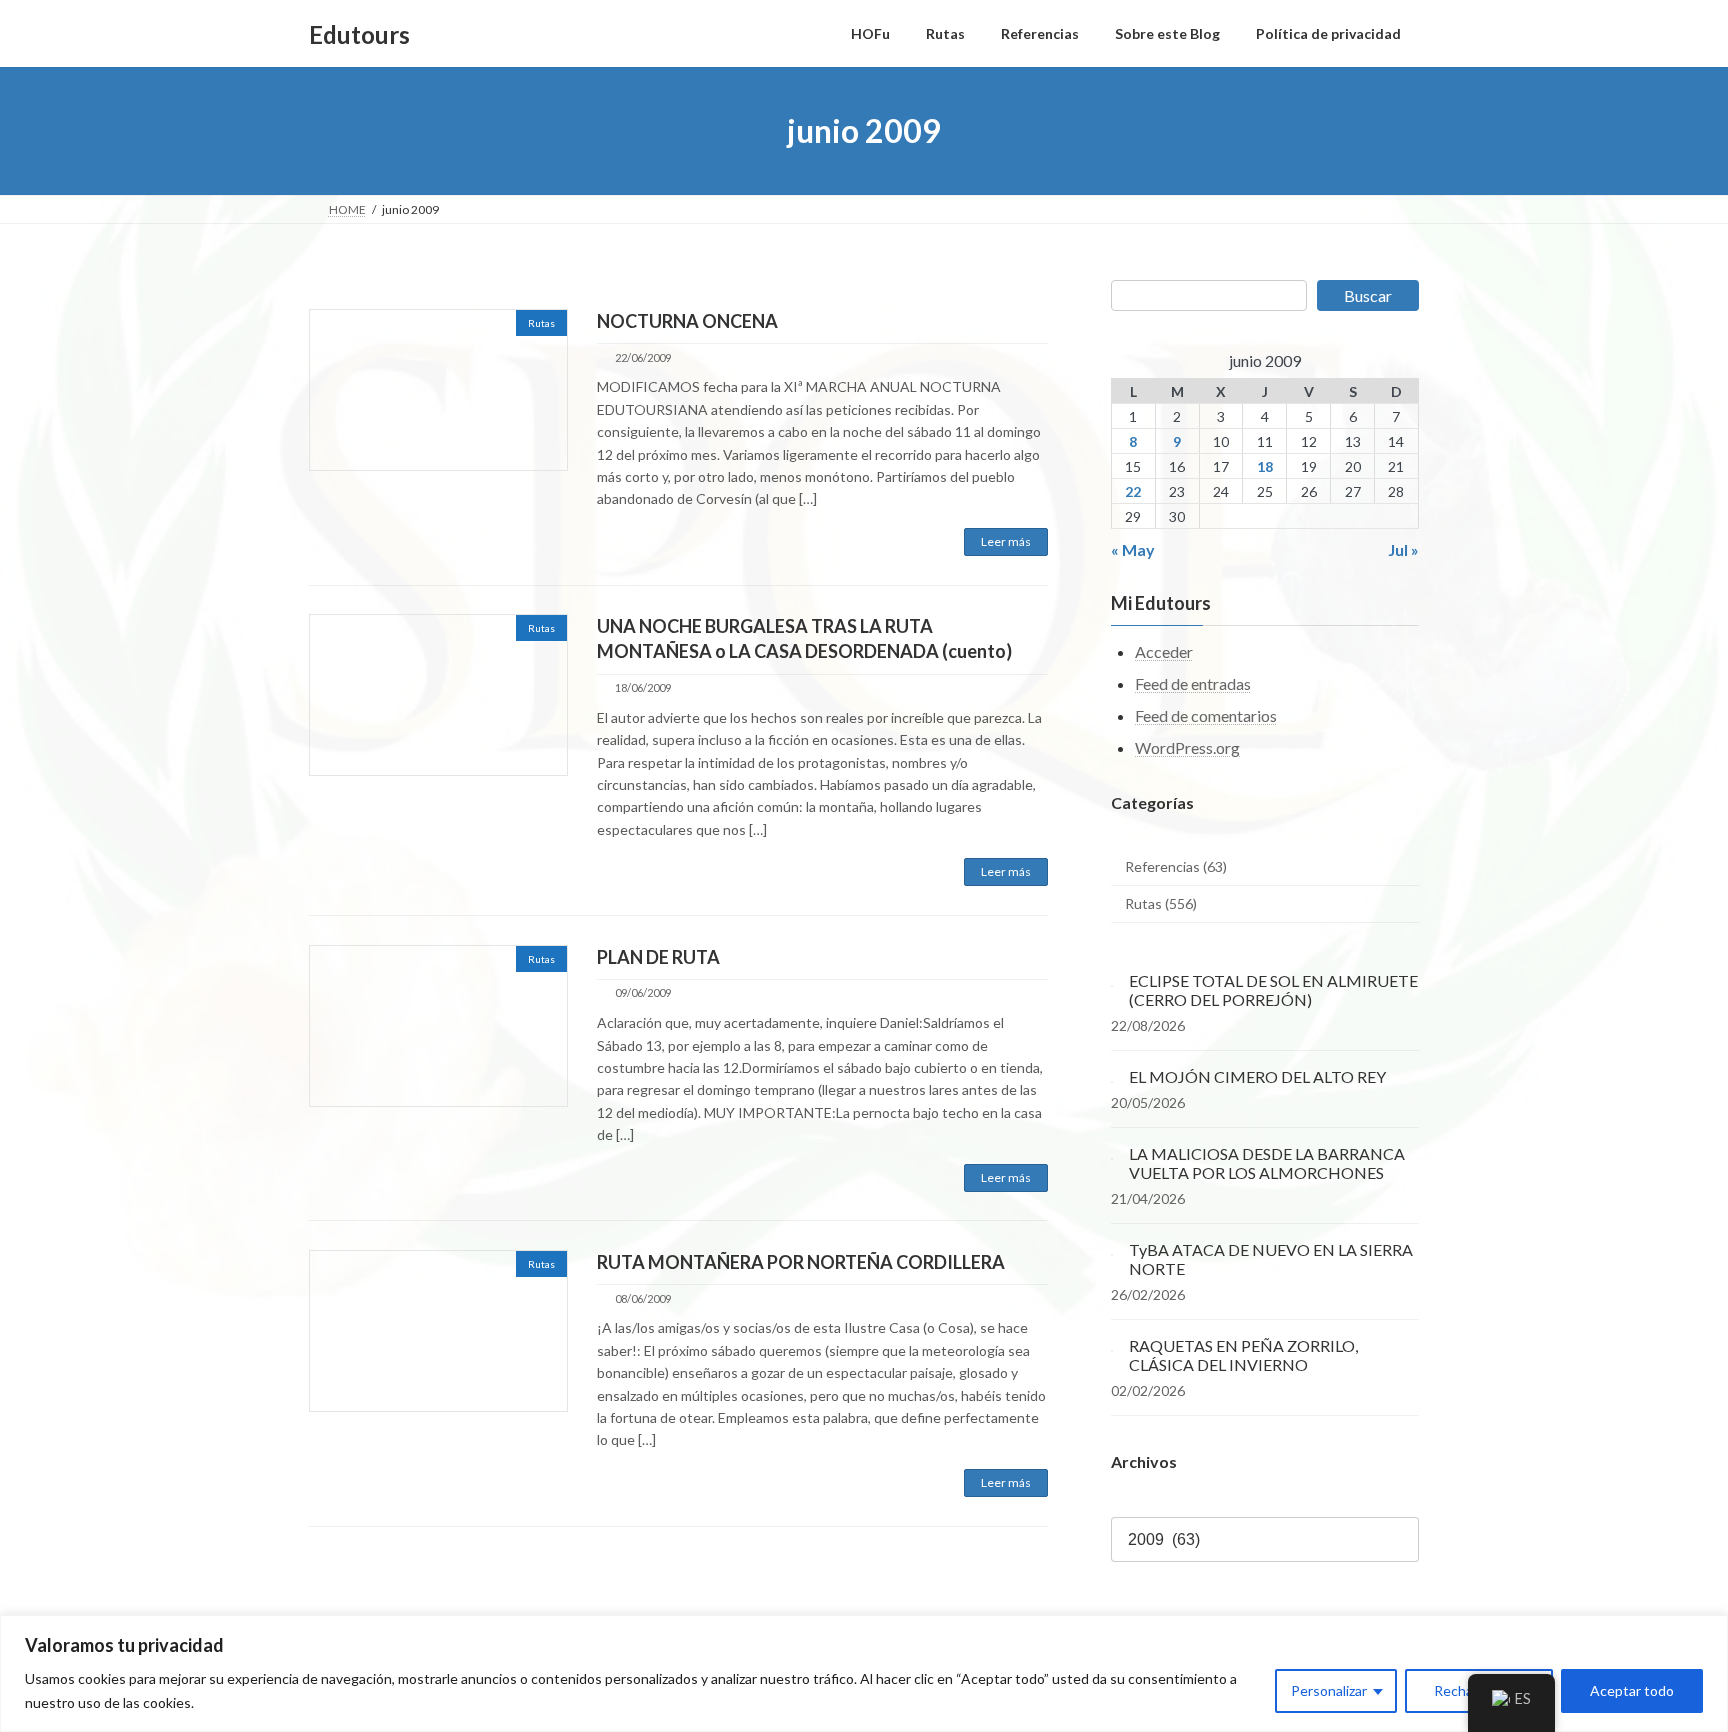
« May (1133, 549)
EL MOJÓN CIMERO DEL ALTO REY (1257, 1076)
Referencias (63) (1176, 866)
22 (1134, 491)
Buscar (1368, 295)
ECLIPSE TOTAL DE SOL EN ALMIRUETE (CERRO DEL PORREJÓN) (1273, 990)
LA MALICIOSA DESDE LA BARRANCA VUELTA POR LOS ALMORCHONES (1267, 1163)
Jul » (1403, 549)
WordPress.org (1187, 747)
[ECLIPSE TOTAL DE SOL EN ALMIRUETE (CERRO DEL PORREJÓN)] (1112, 980)
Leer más (1006, 541)
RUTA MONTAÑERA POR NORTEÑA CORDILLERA (801, 1262)
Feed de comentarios (1206, 715)
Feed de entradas (1193, 683)
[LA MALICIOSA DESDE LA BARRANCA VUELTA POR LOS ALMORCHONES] (1112, 1153)
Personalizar (1329, 1690)
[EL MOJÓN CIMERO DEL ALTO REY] (1112, 1076)
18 (1265, 466)
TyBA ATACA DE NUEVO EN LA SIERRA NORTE (1271, 1259)
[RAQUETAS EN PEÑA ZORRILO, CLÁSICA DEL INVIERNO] (1112, 1345)
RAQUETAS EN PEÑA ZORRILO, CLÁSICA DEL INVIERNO (1243, 1355)
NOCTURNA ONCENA (687, 321)
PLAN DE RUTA (658, 957)
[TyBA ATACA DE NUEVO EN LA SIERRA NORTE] (1112, 1249)
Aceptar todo (1632, 1690)
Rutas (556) (1161, 904)
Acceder (1164, 652)
